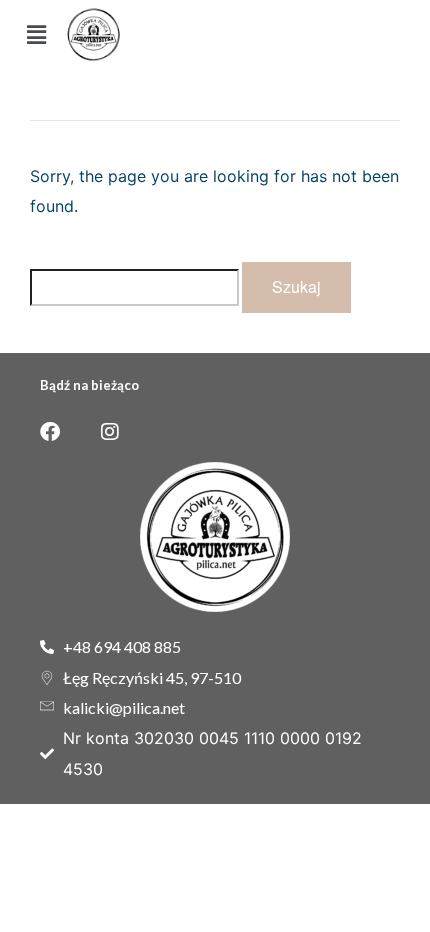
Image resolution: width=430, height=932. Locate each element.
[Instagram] (110, 432)
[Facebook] (50, 432)
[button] (37, 34)
